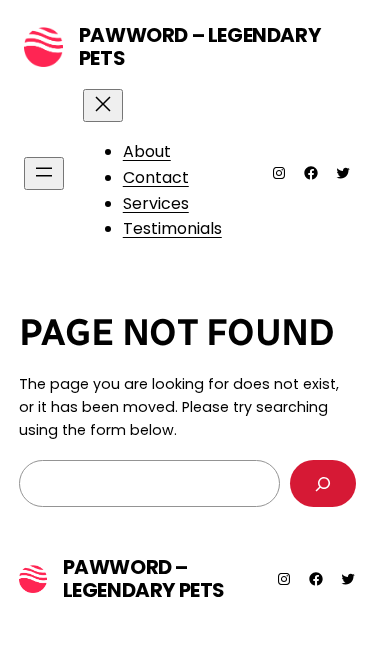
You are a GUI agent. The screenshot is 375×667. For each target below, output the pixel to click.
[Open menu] (44, 173)
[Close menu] (103, 105)
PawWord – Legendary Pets (199, 46)
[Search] (323, 483)
